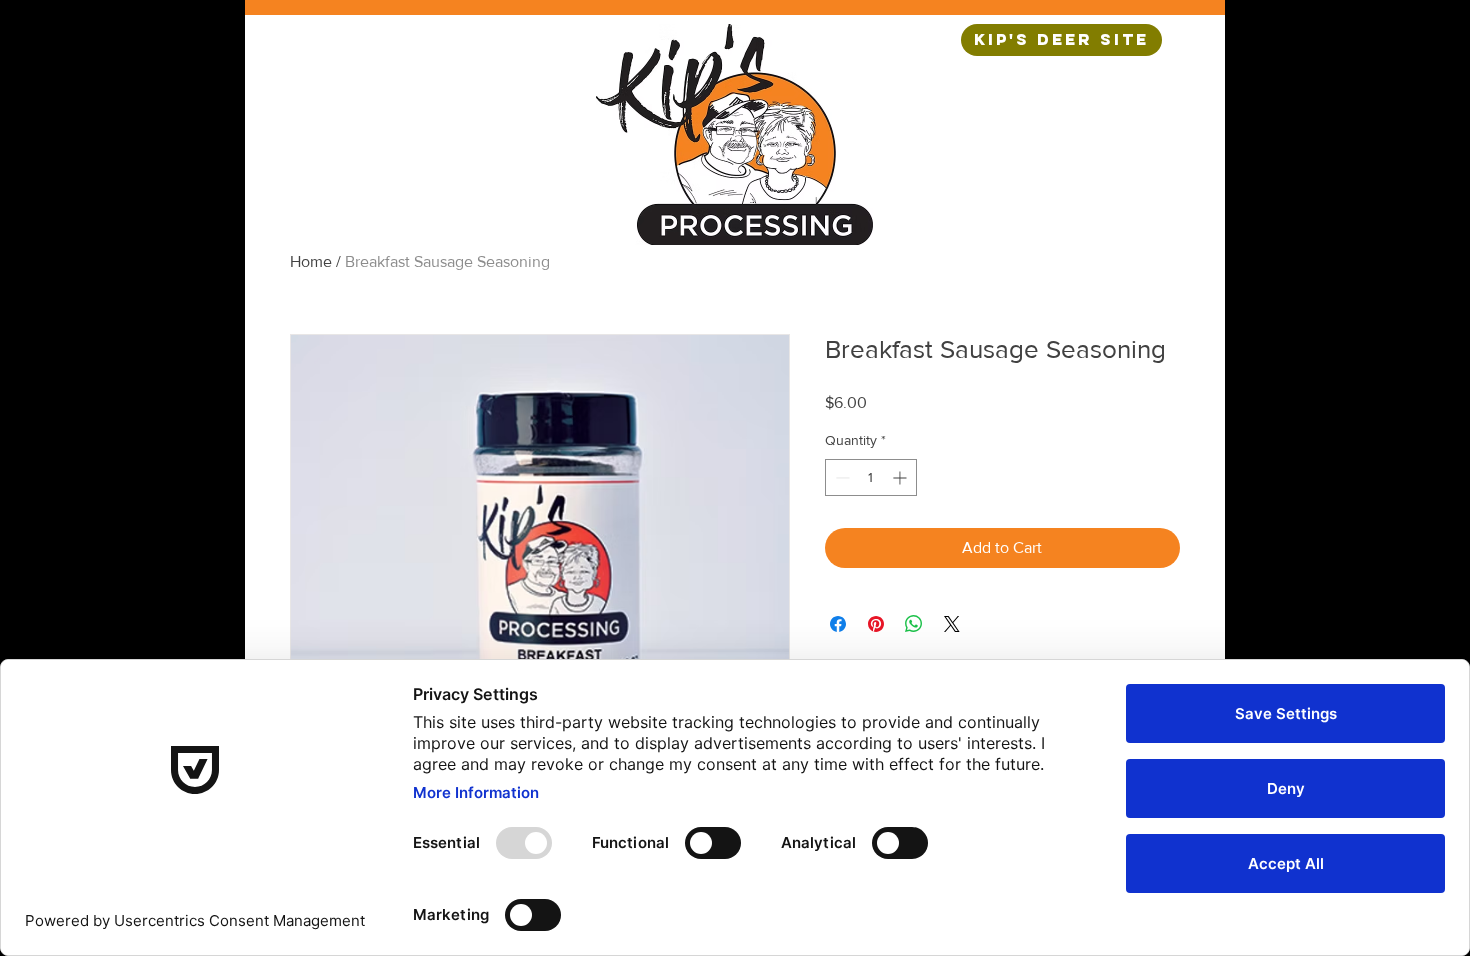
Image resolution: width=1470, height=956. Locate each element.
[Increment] (901, 477)
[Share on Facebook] (838, 624)
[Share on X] (952, 624)
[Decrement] (840, 477)
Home (311, 261)
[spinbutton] (871, 477)
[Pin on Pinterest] (876, 624)
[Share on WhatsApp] (914, 624)
